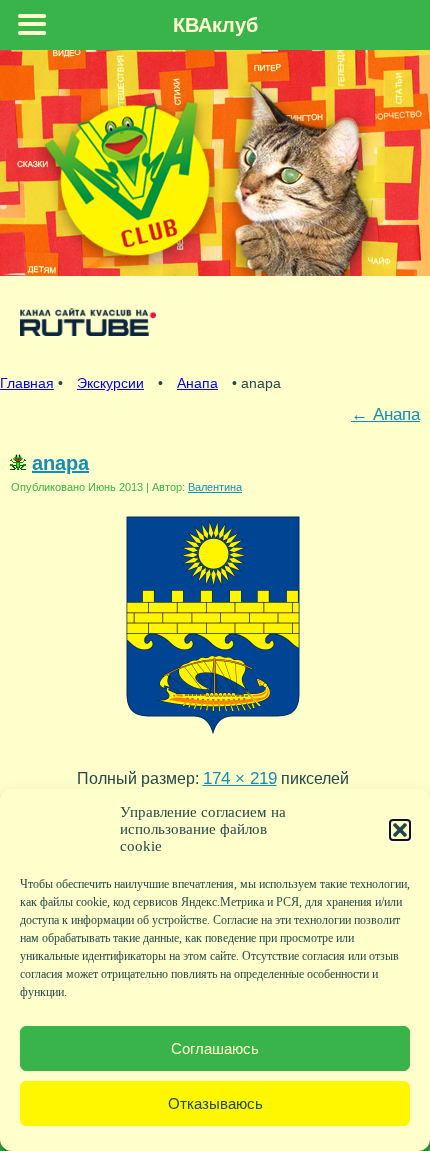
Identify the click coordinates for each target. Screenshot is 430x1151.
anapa (60, 463)
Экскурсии (110, 383)
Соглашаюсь (215, 1048)
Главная (27, 383)
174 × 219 (240, 778)
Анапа (197, 383)
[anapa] (213, 739)
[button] (400, 830)
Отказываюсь (215, 1103)
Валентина (215, 487)
